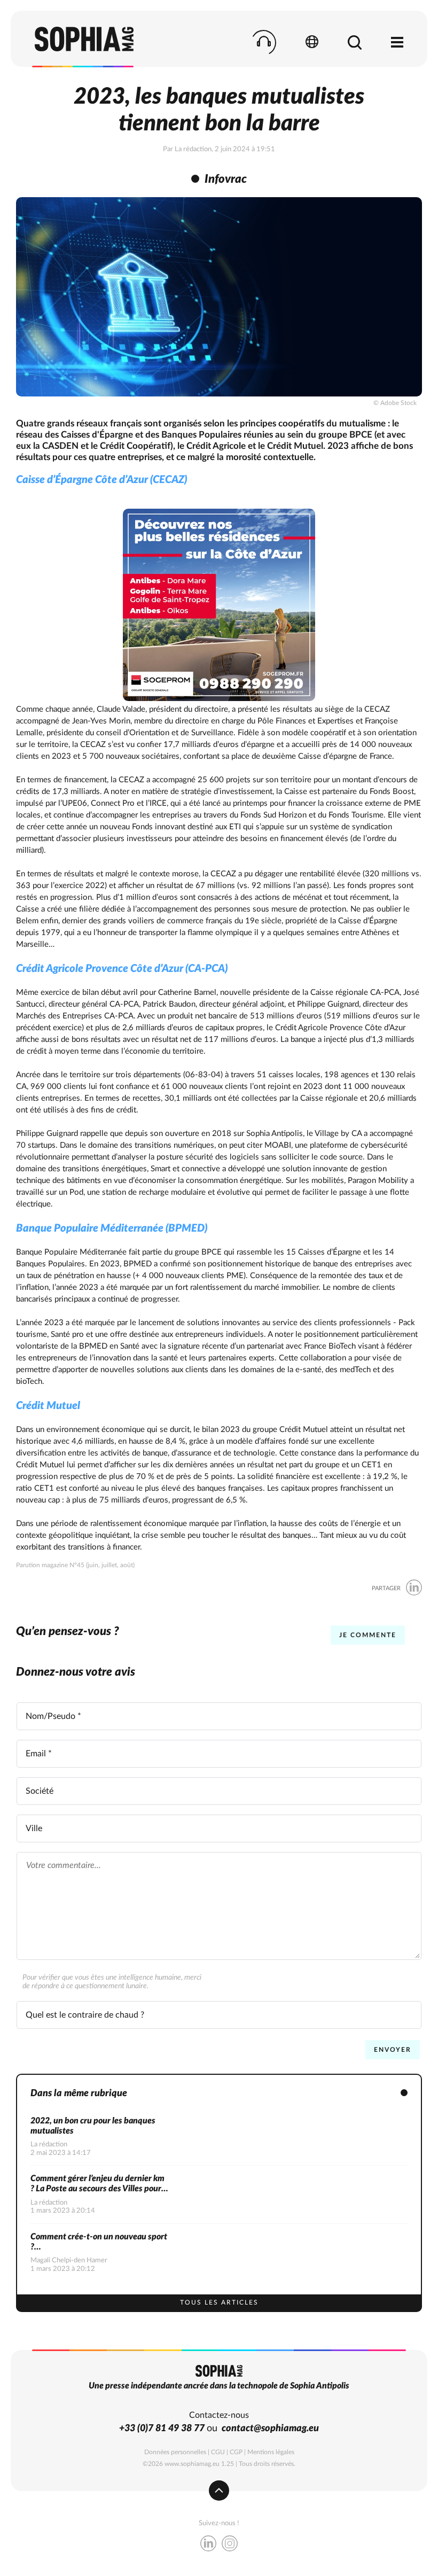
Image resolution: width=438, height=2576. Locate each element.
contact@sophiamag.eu (270, 2429)
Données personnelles (175, 2452)
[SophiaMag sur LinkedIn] (208, 2545)
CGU (218, 2452)
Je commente (368, 1635)
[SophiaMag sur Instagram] (230, 2545)
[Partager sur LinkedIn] (414, 1588)
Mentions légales (271, 2452)
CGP (236, 2452)
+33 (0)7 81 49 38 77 (162, 2429)
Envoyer (393, 2050)
